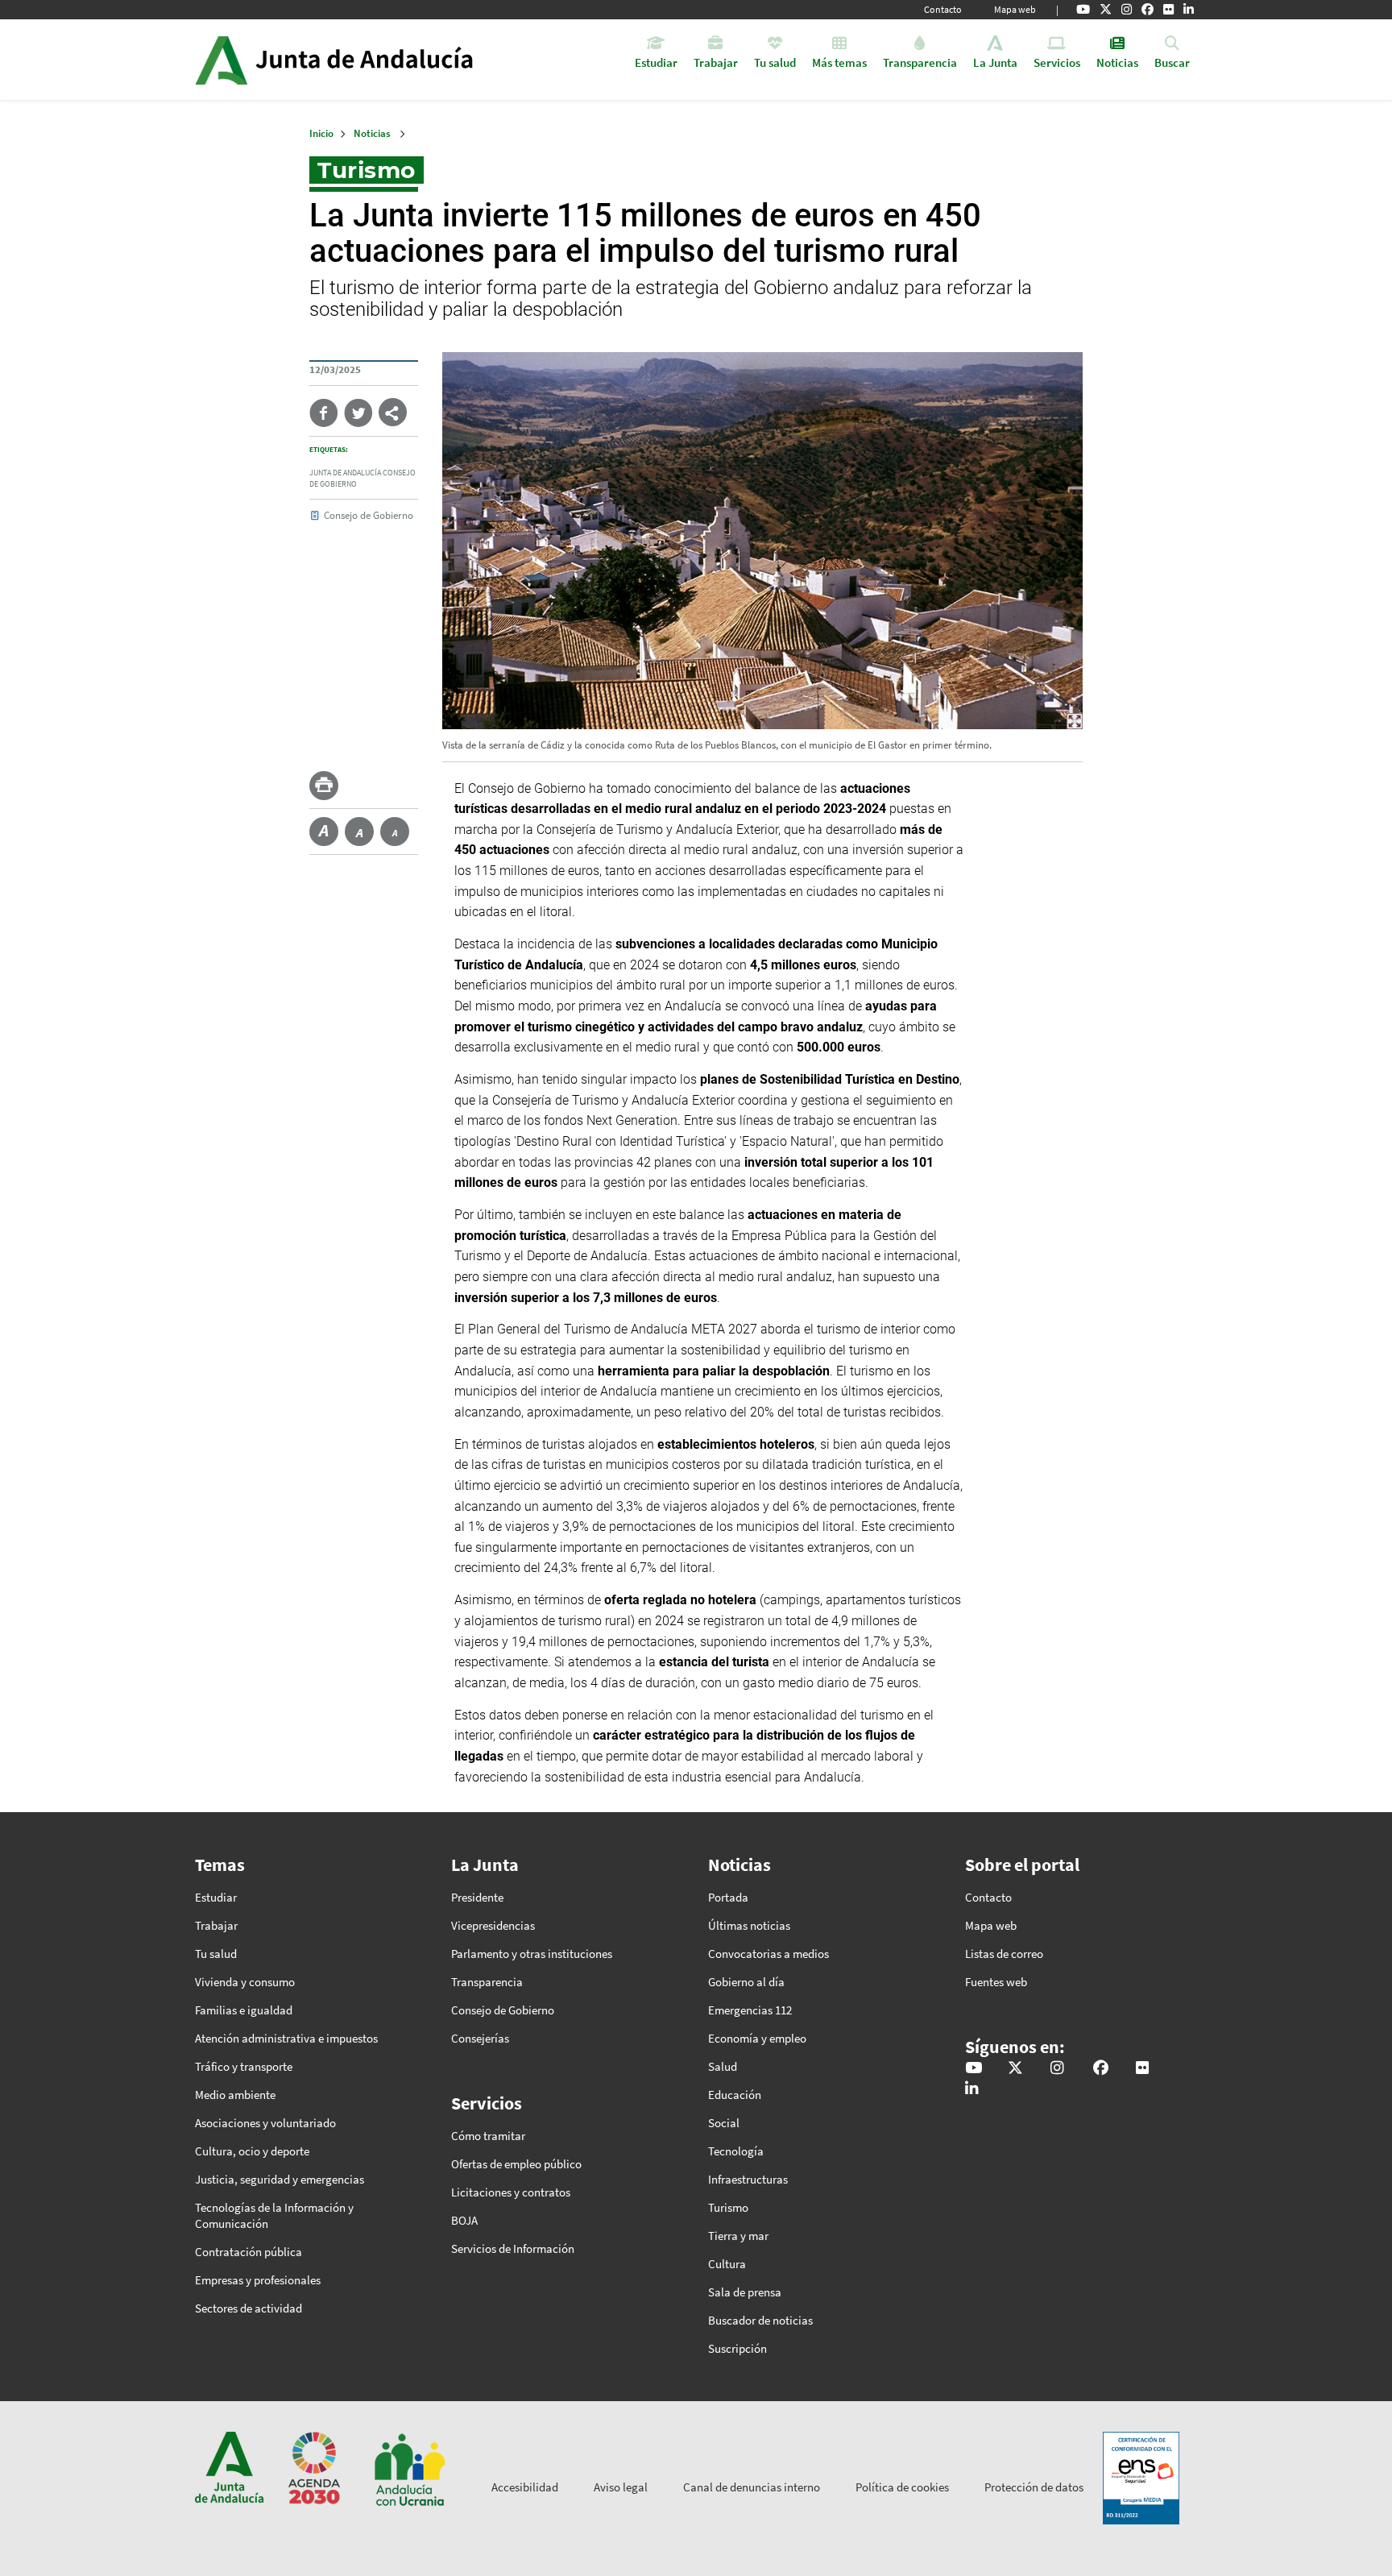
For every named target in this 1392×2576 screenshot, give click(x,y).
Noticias (372, 133)
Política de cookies (902, 2487)
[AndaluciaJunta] (1148, 10)
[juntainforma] (1168, 10)
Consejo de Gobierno (369, 515)
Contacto (943, 9)
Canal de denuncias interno (752, 2487)
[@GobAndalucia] (1083, 10)
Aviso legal (621, 2487)
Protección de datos (1034, 2487)
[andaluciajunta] (1106, 10)
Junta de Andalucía (221, 60)
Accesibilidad (525, 2487)
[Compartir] (393, 412)
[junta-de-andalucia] (1189, 10)
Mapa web (1015, 9)
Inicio (379, 60)
